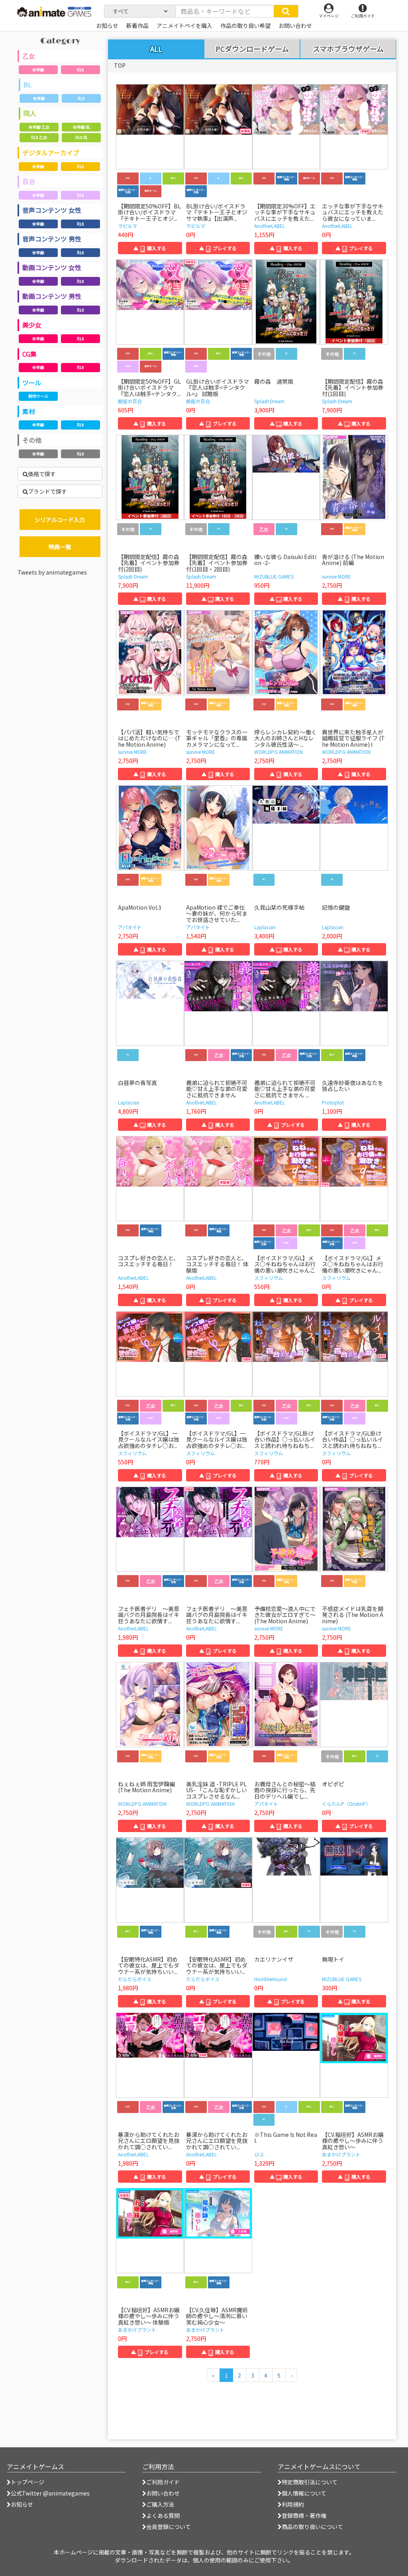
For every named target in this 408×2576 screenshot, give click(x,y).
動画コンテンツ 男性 (52, 296)
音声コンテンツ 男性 (52, 239)
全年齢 (38, 70)
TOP (120, 65)
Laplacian (265, 927)
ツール (32, 383)
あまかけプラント (341, 2154)
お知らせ (22, 2504)
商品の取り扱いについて (312, 2527)
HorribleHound (271, 1979)
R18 (80, 70)
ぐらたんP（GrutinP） (346, 1804)
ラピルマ (127, 226)
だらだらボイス (135, 1979)
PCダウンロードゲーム (252, 49)
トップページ (27, 2482)
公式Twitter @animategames (50, 2493)
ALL (156, 49)
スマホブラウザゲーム (348, 49)
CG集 (29, 354)
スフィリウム (269, 1278)
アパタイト (130, 927)
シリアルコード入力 (60, 520)
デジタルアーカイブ (51, 153)
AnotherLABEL (270, 226)
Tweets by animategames (52, 572)
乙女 (29, 56)
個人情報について (304, 2493)
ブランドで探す (47, 491)
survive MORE (336, 576)
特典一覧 (60, 547)
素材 (29, 411)
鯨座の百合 (130, 401)
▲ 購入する (150, 248)
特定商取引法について (310, 2482)
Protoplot (333, 1102)
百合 (29, 181)
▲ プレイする (218, 248)
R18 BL (81, 137)
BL (27, 84)
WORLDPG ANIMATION (279, 752)
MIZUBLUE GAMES (274, 576)
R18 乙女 (39, 137)
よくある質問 (163, 2515)
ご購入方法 (160, 2504)
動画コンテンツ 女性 (52, 267)
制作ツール (38, 396)
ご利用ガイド (163, 2482)
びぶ (259, 2154)
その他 (32, 440)
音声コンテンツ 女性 (52, 210)
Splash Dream (269, 401)
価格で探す (42, 474)
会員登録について (169, 2527)
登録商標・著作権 (304, 2515)
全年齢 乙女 (39, 127)
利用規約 (293, 2504)
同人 (30, 113)
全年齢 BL (81, 127)
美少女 (32, 325)
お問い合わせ (163, 2493)
